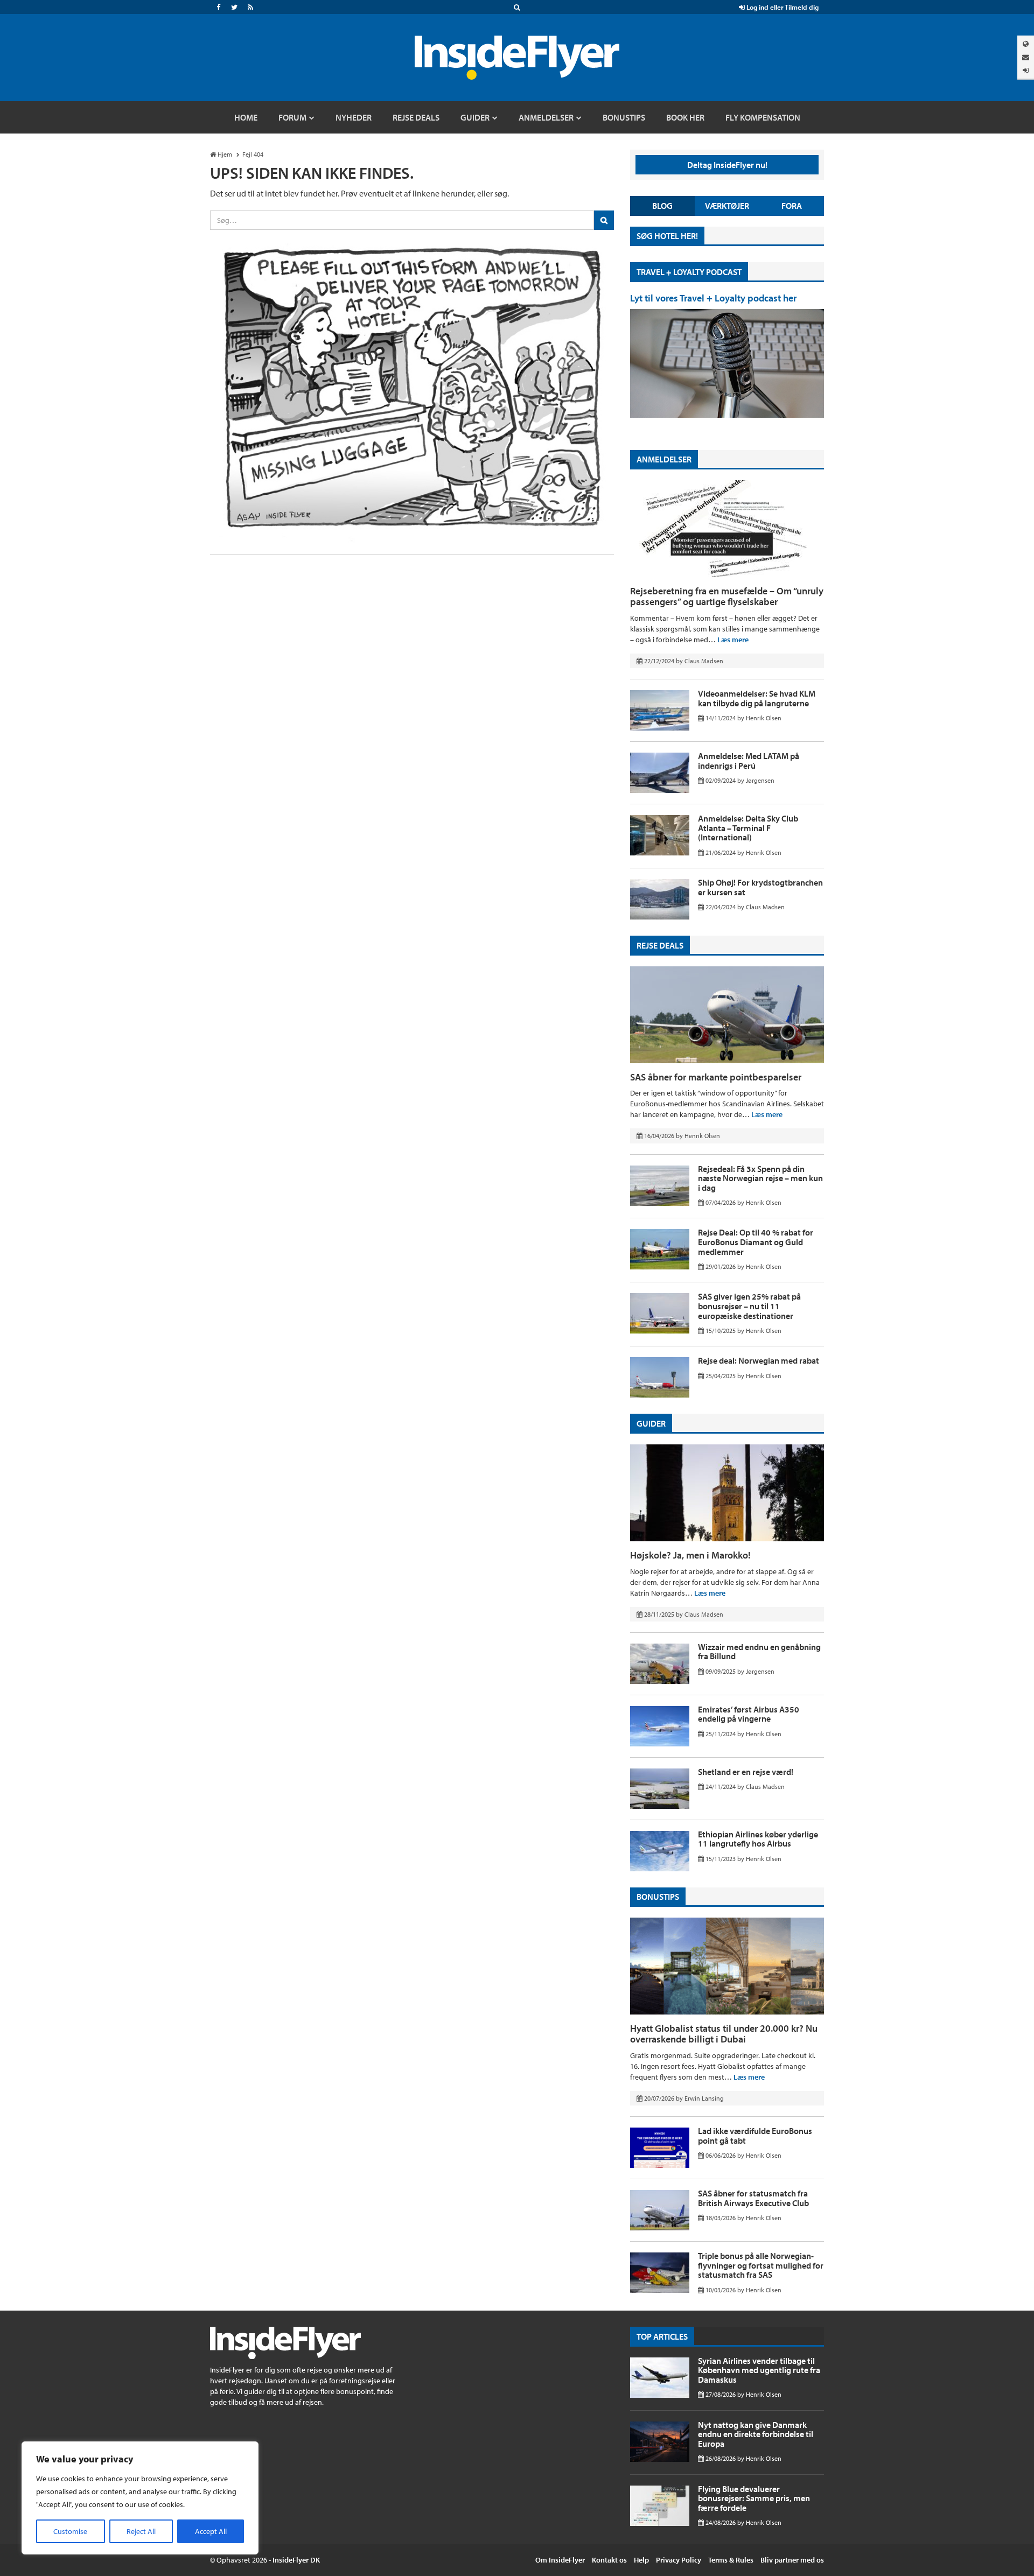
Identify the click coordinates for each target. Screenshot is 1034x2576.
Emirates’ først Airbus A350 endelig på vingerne (749, 1714)
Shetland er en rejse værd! (746, 1772)
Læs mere (733, 640)
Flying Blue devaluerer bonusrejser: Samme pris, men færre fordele (754, 2498)
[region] (140, 2498)
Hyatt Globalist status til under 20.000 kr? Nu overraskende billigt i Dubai (724, 2034)
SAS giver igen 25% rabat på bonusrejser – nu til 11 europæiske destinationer (749, 1306)
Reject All (141, 2531)
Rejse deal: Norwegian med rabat (759, 1360)
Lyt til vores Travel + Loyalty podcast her (713, 298)
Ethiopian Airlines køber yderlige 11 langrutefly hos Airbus (758, 1839)
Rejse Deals (660, 945)
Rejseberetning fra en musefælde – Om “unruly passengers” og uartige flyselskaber (727, 596)
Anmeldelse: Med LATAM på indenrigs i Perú (749, 761)
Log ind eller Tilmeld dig (782, 7)
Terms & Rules (731, 2560)
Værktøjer (727, 206)
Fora (792, 206)
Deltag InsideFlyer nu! (727, 165)
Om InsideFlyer (560, 2560)
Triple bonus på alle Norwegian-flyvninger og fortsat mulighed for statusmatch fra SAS (761, 2265)
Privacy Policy (679, 2560)
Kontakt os (609, 2560)
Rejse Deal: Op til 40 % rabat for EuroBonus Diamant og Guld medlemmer (756, 1242)
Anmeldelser (664, 459)
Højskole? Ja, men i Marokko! (690, 1555)
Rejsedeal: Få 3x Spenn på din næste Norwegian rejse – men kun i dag (760, 1178)
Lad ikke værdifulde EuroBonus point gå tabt (755, 2136)
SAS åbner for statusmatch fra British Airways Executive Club (753, 2198)
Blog (662, 206)
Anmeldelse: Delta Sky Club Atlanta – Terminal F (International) (748, 828)
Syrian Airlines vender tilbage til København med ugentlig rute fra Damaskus (759, 2370)
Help (641, 2560)
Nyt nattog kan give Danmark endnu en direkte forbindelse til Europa (756, 2434)
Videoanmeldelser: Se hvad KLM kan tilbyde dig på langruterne (757, 698)
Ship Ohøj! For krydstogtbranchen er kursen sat (760, 887)
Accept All (211, 2531)
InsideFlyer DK (296, 2560)
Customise (70, 2531)
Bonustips (658, 1897)
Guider (651, 1423)
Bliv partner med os (792, 2560)
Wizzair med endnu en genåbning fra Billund (759, 1652)
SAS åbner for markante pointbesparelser (716, 1077)
